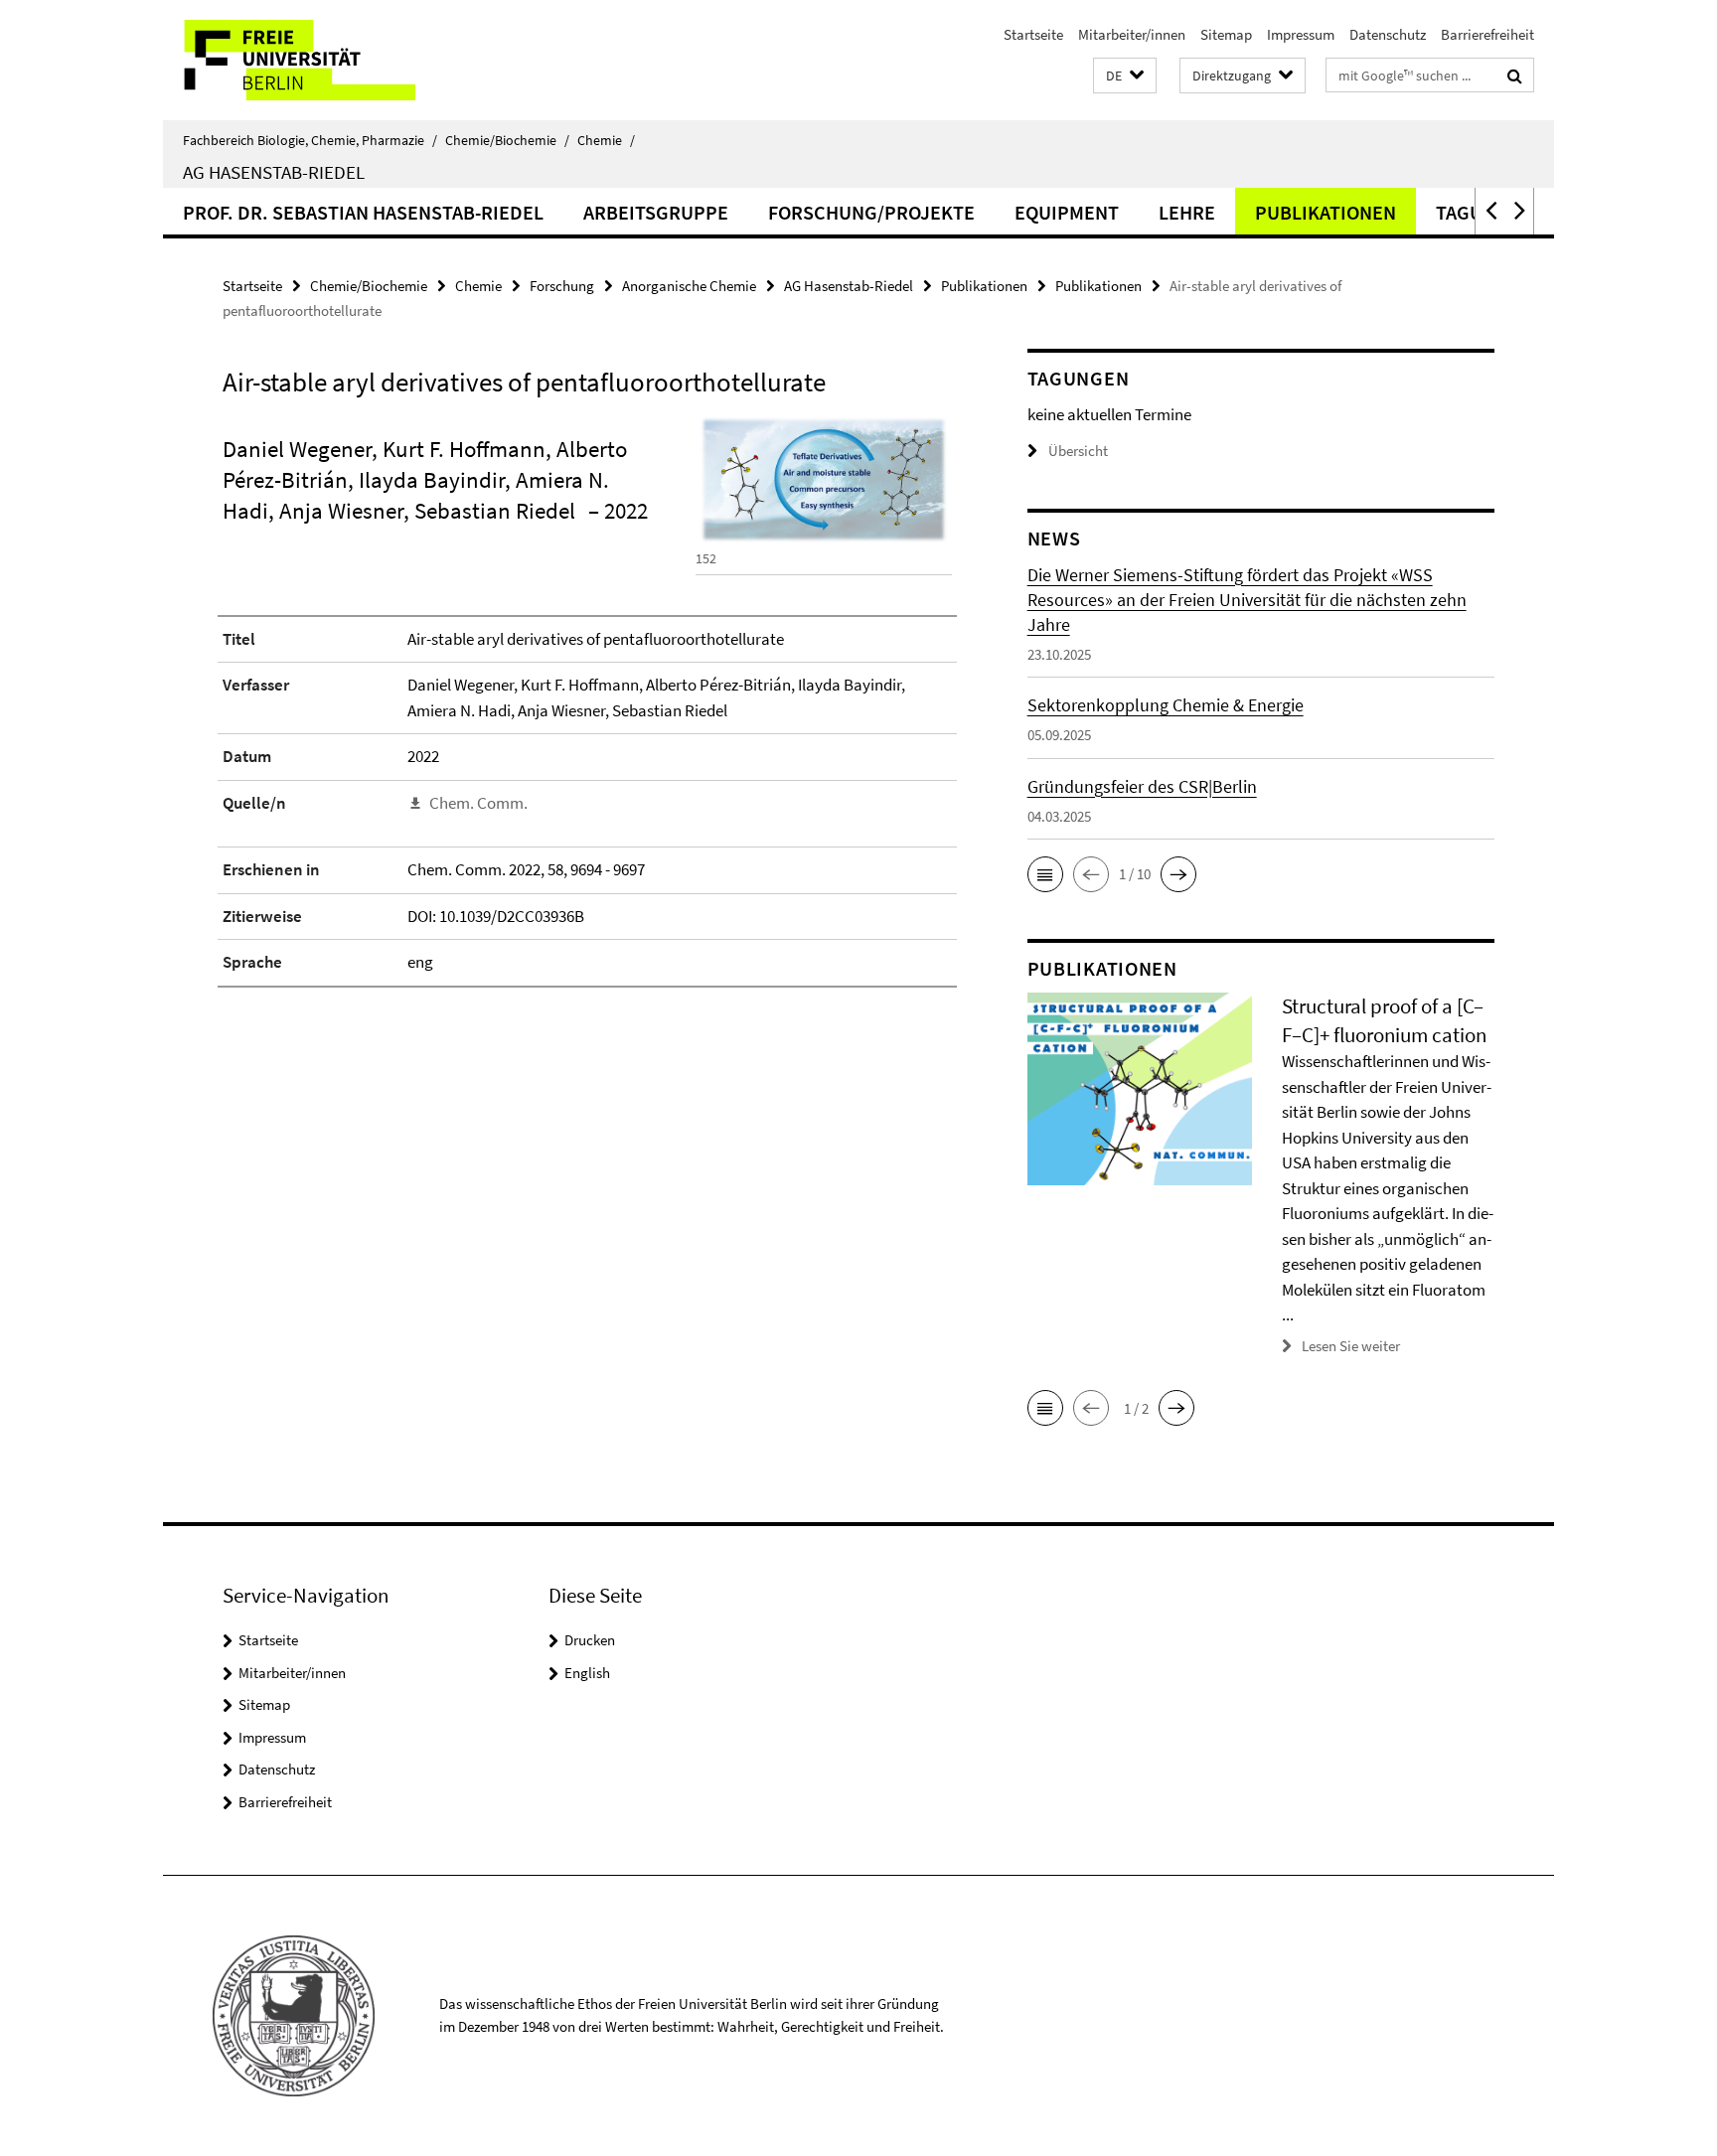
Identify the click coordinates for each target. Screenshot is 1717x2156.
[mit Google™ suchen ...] (1515, 76)
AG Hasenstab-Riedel (274, 172)
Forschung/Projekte (871, 212)
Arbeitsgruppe (656, 212)
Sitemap (1226, 34)
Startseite (1033, 34)
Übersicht (1078, 451)
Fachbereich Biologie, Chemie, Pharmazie (310, 140)
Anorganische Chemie (689, 286)
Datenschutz (1388, 34)
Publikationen (1326, 212)
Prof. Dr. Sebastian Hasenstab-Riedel (363, 212)
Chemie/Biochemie (507, 140)
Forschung (562, 286)
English (587, 1673)
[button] (1125, 76)
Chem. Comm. (478, 803)
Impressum (1301, 34)
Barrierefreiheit (1487, 34)
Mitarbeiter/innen (1132, 34)
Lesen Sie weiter (1351, 1346)
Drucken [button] (590, 1640)
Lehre (1187, 212)
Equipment (1067, 212)
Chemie (606, 140)
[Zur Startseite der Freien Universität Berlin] (329, 60)
